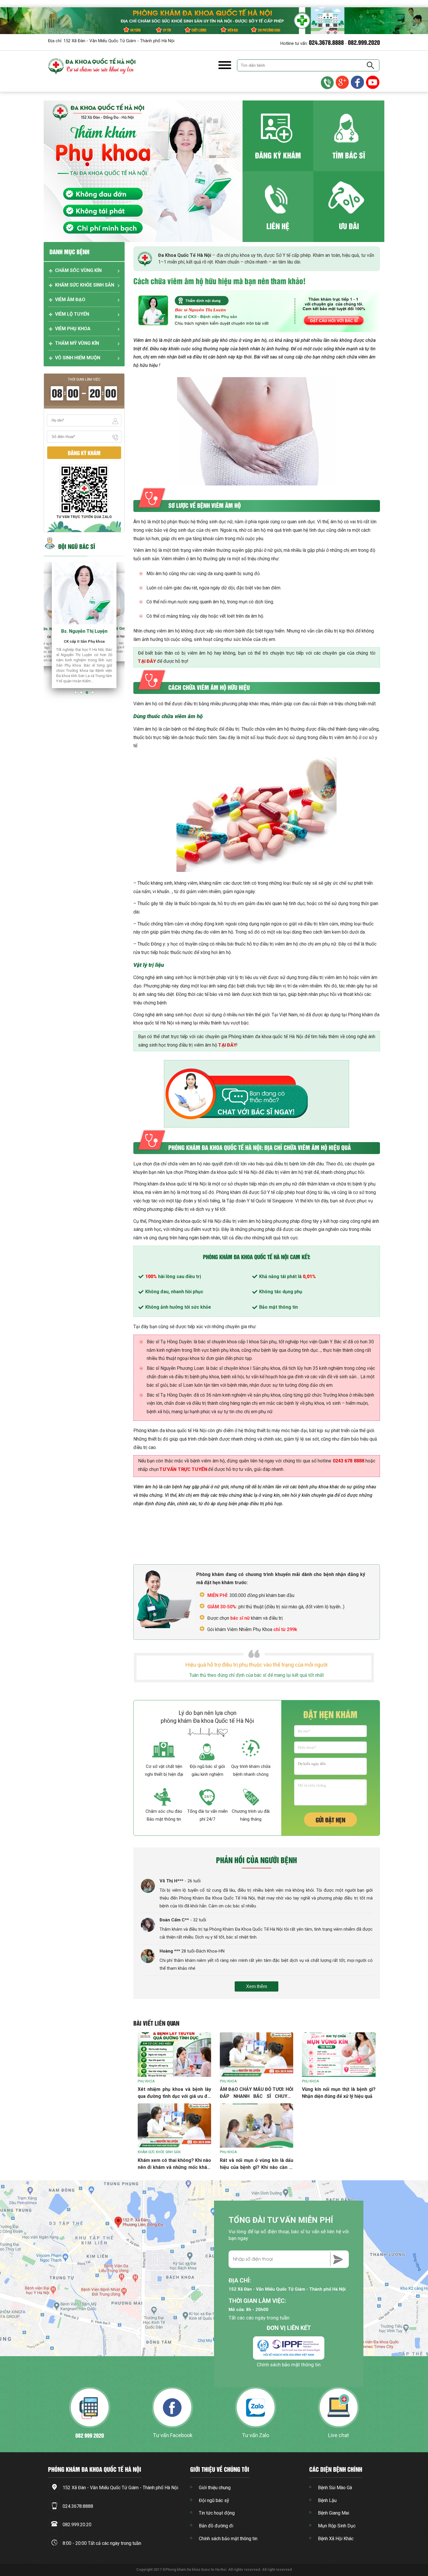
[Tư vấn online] (358, 83)
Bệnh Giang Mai (334, 2513)
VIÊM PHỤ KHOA (73, 329)
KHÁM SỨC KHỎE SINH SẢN (85, 285)
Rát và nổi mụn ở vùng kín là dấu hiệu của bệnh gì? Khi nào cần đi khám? (257, 2167)
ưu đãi (349, 226)
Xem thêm (257, 1986)
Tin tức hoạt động (217, 2513)
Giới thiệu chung (215, 2488)
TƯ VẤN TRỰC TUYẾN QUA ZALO (84, 517)
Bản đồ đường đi (216, 2526)
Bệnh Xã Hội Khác (336, 2539)
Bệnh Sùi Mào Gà (335, 2488)
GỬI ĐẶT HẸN (330, 1820)
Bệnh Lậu (327, 2500)
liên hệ (278, 226)
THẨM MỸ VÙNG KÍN (77, 343)
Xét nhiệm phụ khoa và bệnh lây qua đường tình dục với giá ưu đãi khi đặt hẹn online (174, 2096)
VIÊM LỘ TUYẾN (72, 314)
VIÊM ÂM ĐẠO (70, 300)
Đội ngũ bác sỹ (214, 2500)
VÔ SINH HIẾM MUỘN (78, 358)
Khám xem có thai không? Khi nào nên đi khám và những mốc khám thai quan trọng (174, 2167)
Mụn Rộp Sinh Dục (337, 2526)
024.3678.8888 (326, 42)
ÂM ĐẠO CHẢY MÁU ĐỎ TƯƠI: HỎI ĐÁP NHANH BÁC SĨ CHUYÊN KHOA (257, 2096)
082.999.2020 (364, 42)
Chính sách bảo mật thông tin (289, 2365)
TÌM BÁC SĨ (349, 155)
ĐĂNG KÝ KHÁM (278, 155)
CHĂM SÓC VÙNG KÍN (78, 270)
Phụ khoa (146, 2081)
